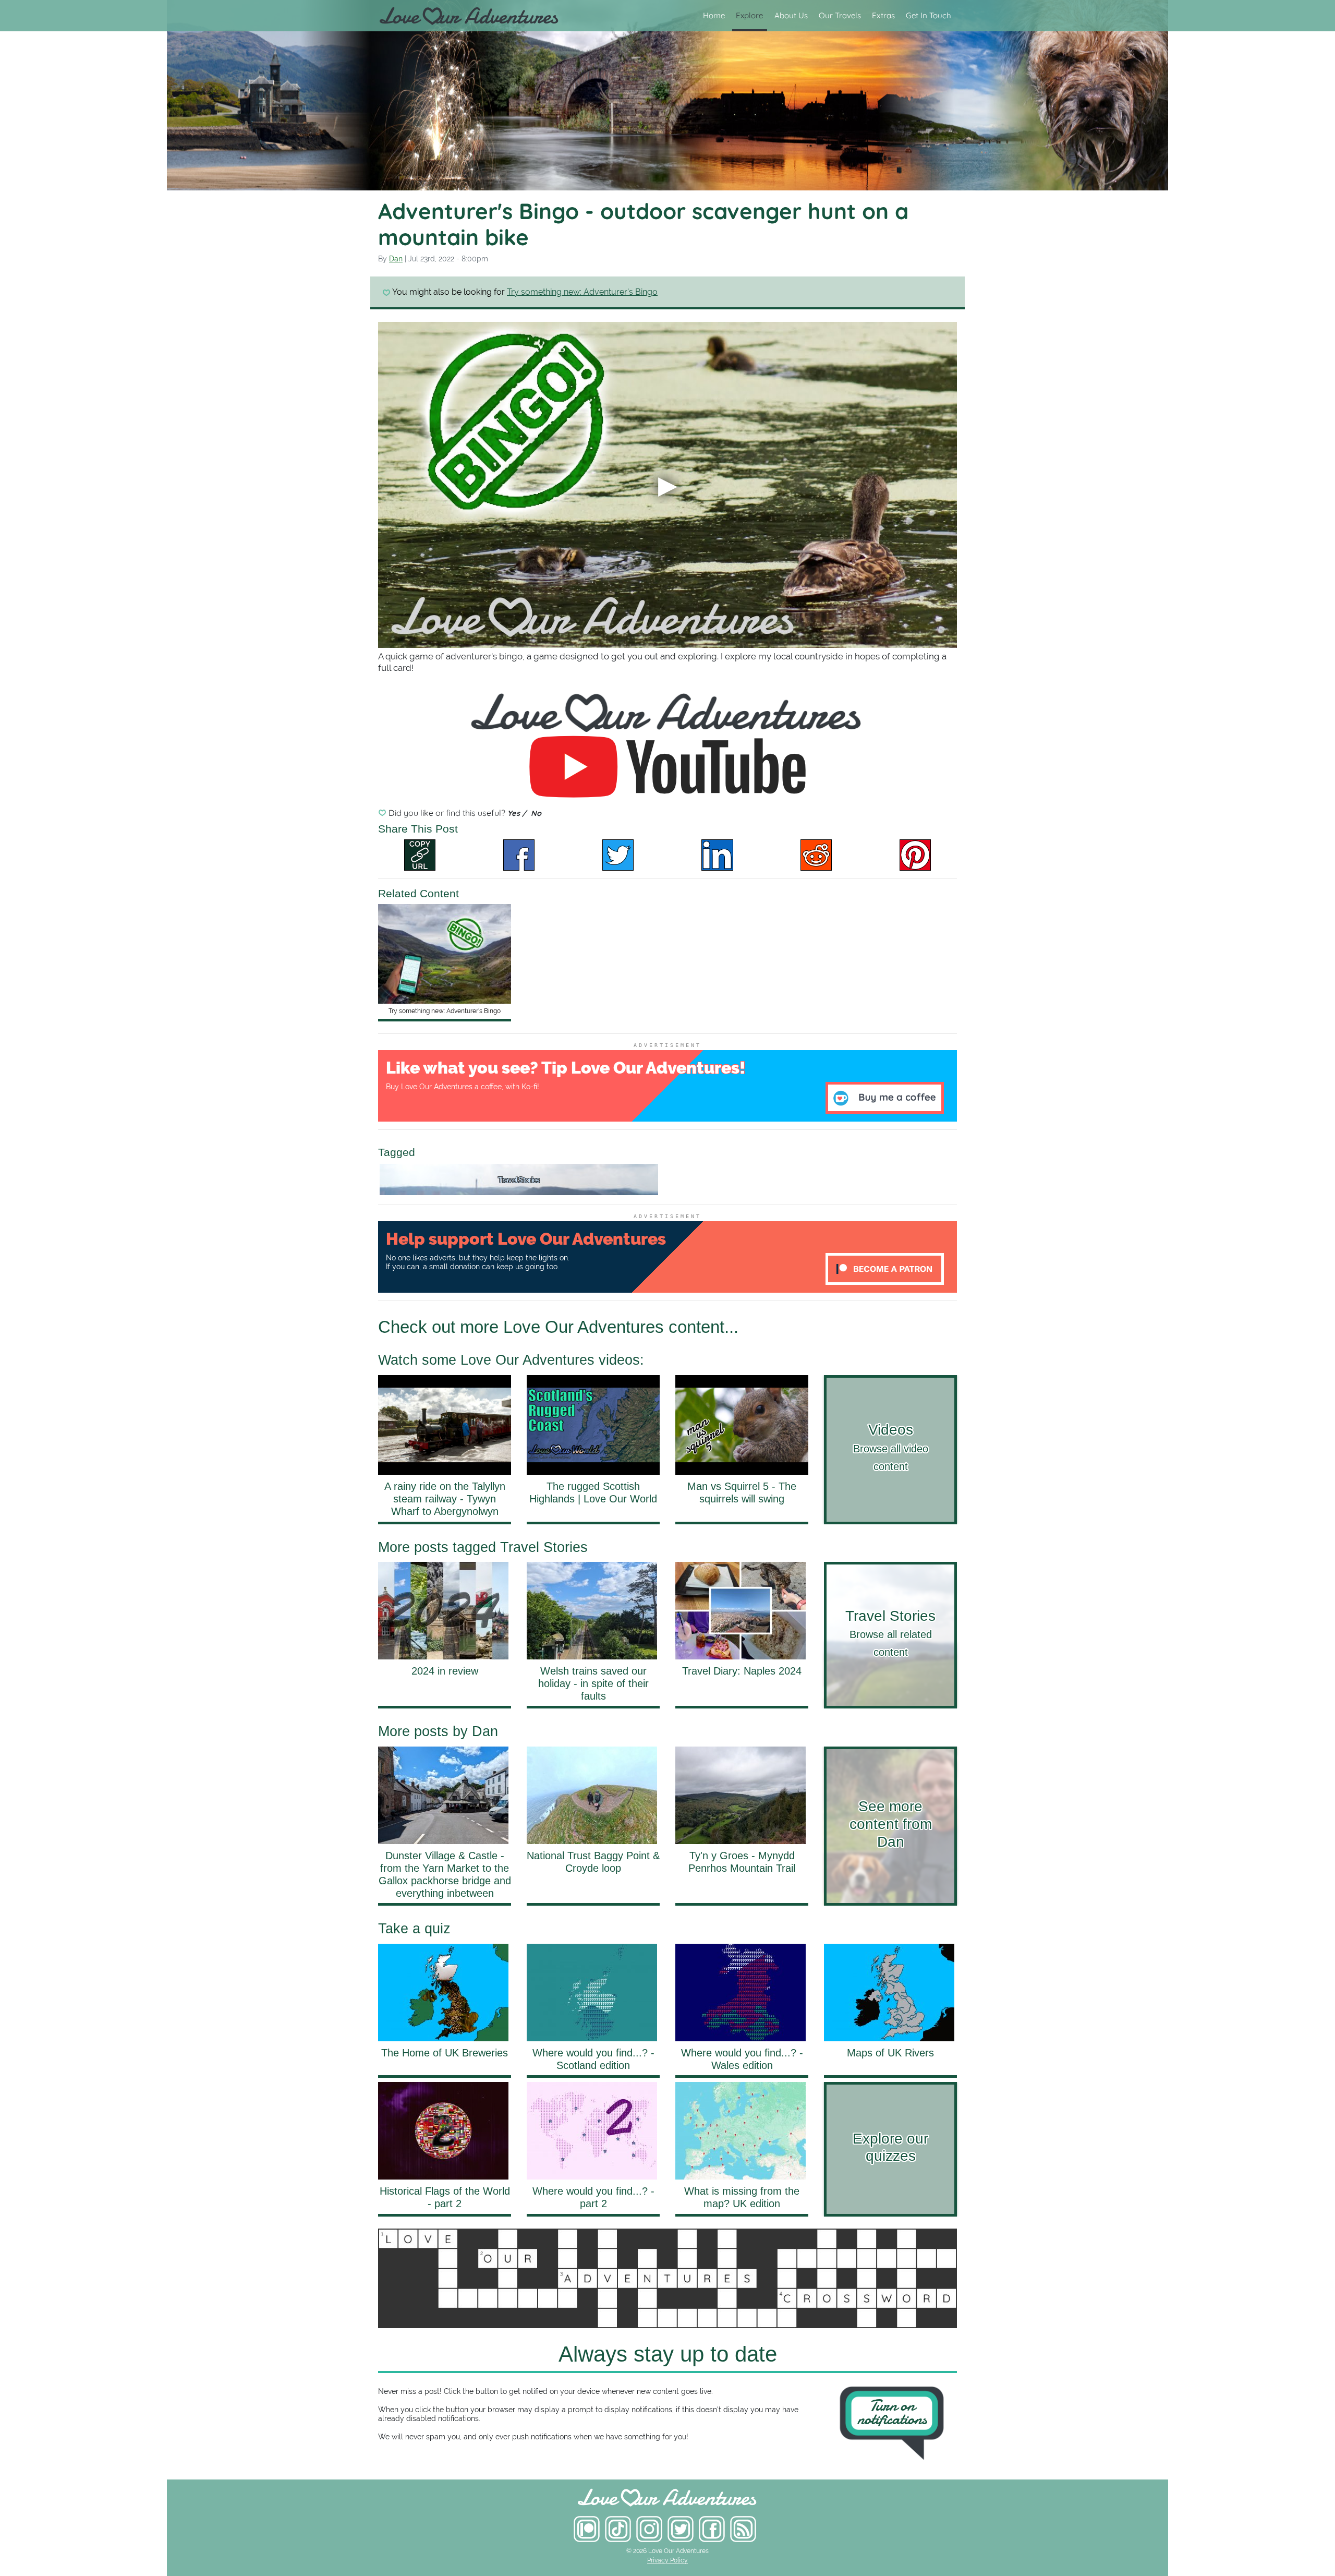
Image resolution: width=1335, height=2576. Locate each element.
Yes (515, 813)
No (536, 813)
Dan (396, 259)
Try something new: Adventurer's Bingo (582, 292)
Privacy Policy (667, 2560)
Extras (883, 15)
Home (714, 15)
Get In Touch (929, 15)
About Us (791, 15)
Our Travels (840, 15)
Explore (749, 15)
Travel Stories (519, 1180)
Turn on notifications (892, 2412)
